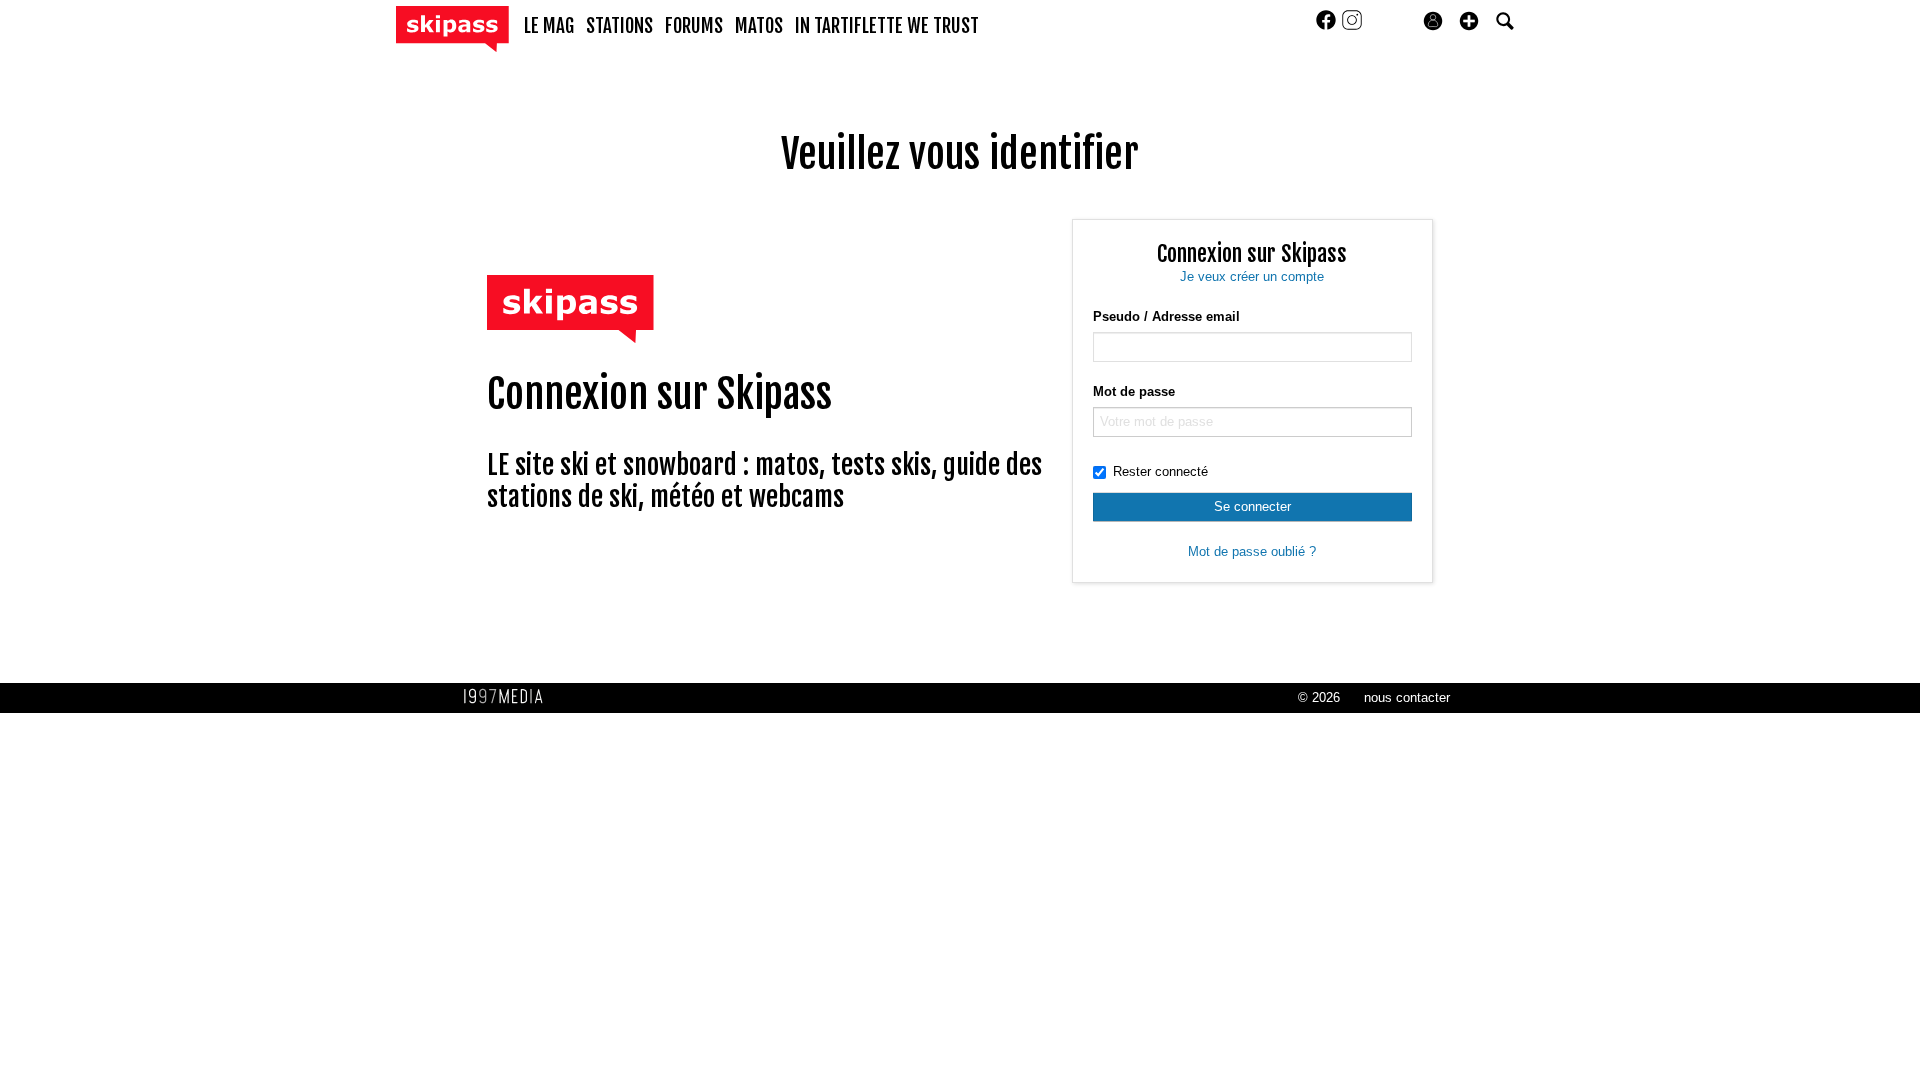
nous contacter (1407, 697)
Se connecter (1252, 506)
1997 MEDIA (509, 697)
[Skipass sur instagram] (1352, 26)
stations (619, 26)
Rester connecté (1160, 471)
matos (759, 26)
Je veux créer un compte (1252, 276)
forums (694, 26)
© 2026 (1319, 697)
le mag (549, 26)
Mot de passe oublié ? (1252, 551)
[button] (1469, 21)
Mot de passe (1134, 391)
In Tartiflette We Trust (887, 26)
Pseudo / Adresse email (1166, 316)
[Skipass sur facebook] (1328, 26)
